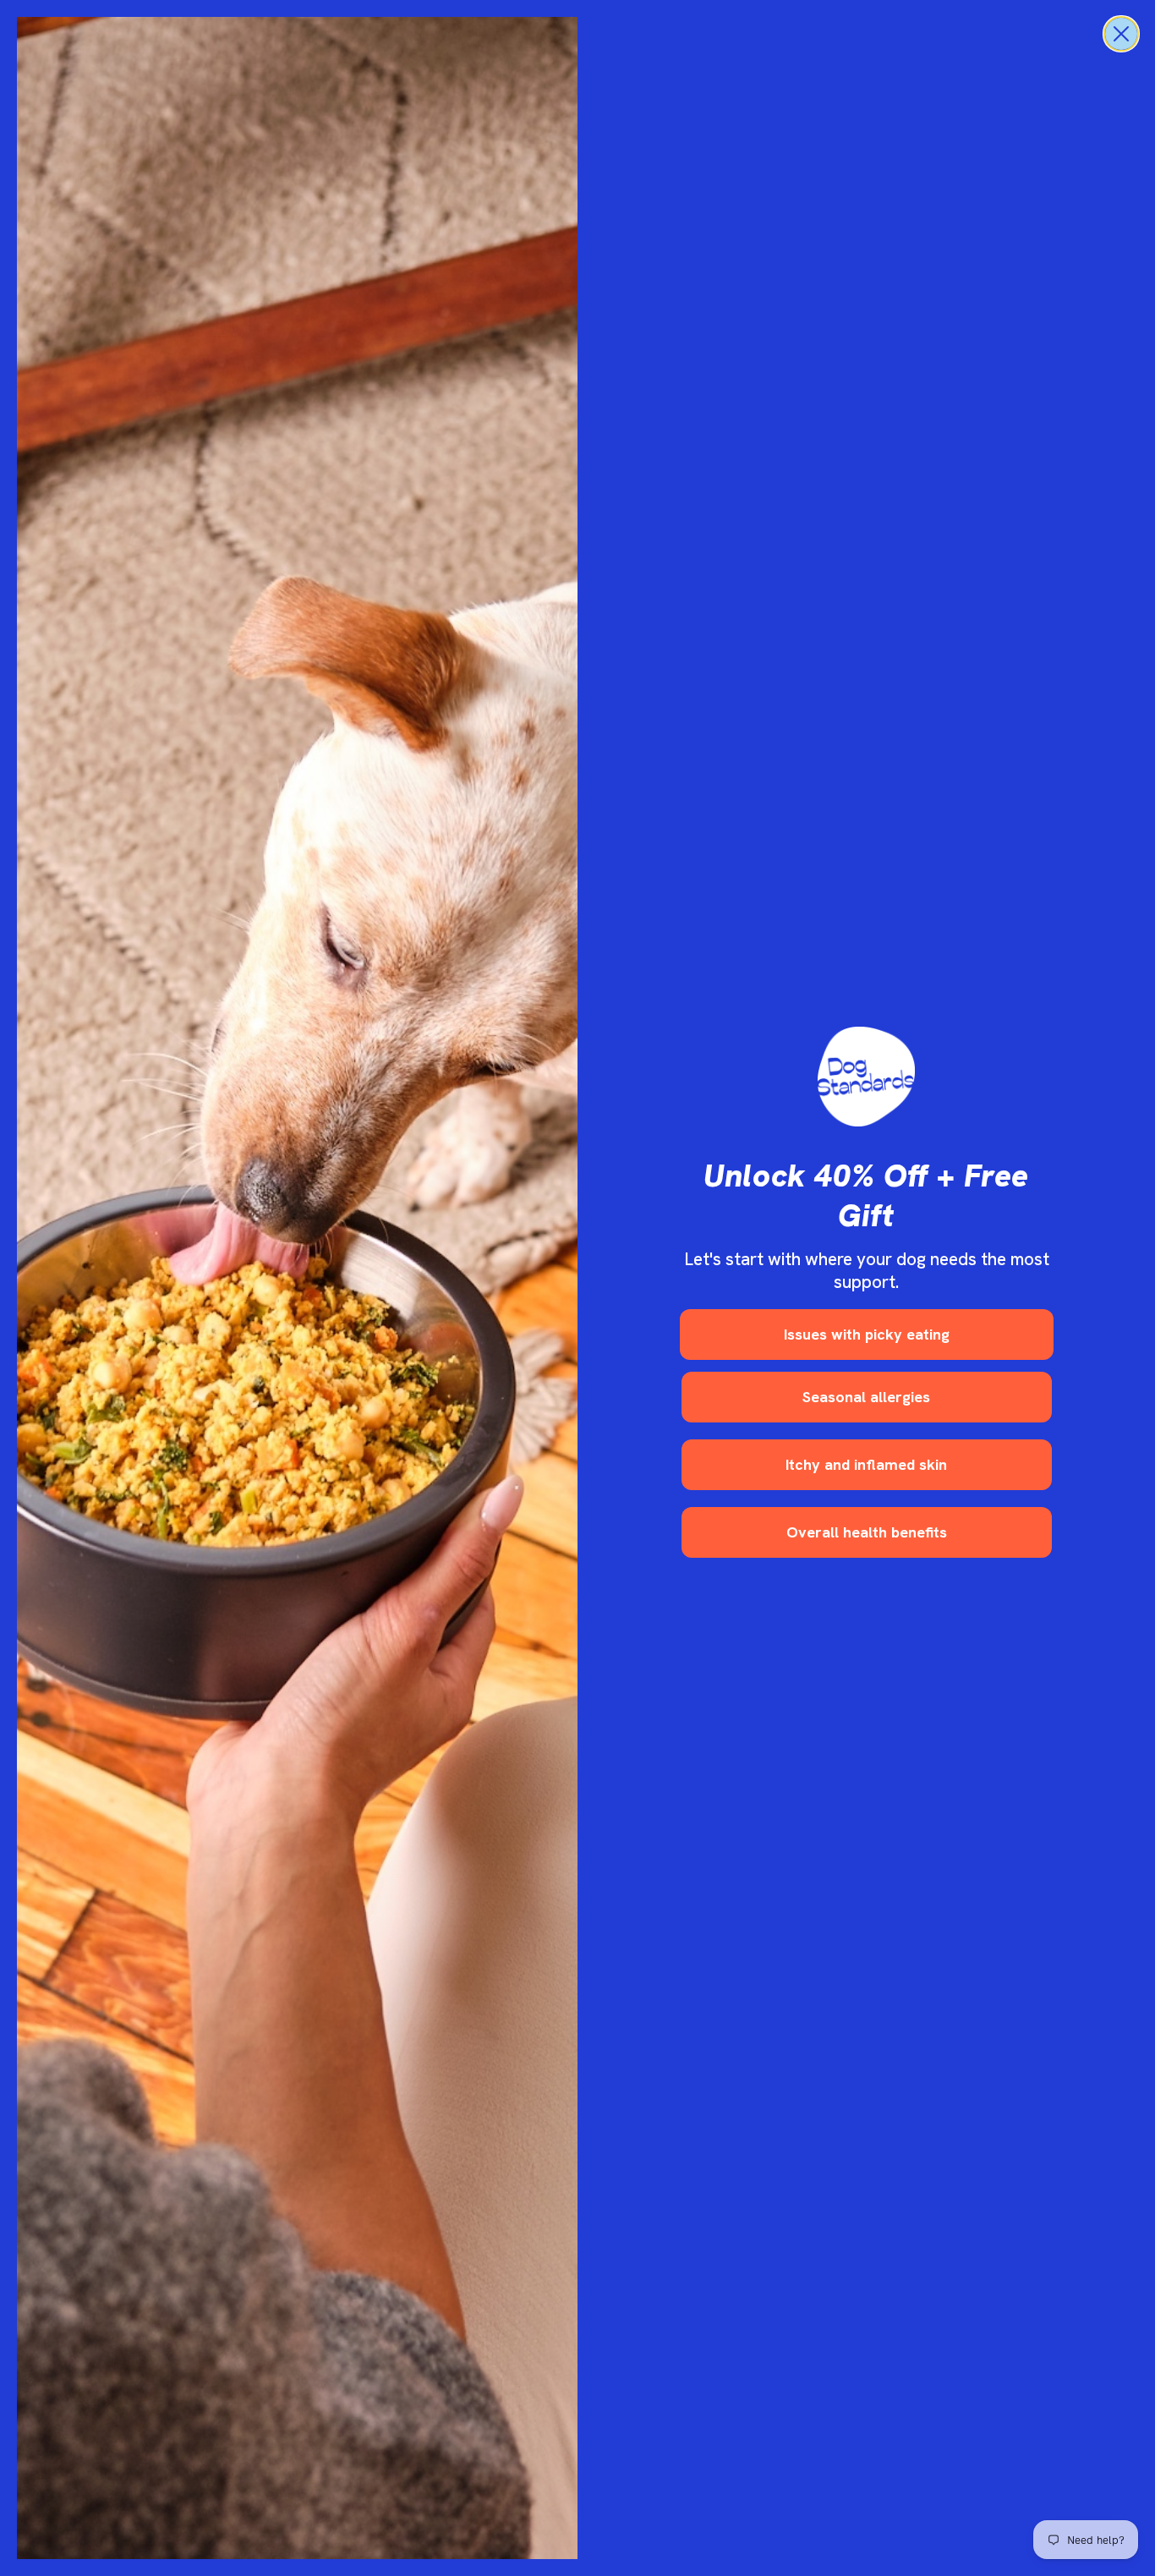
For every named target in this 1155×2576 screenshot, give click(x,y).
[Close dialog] (1121, 34)
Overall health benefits (867, 1532)
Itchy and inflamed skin (866, 1464)
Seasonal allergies (866, 1397)
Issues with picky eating (867, 1334)
